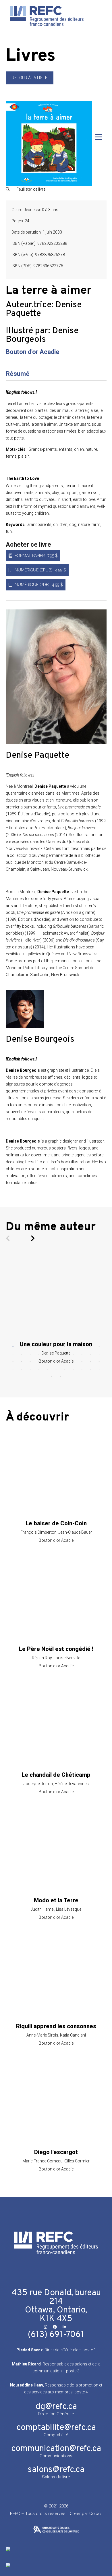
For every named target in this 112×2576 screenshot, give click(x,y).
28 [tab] (56, 1362)
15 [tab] (39, 1354)
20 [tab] (82, 1354)
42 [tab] (82, 1369)
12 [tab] (13, 1354)
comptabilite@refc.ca (56, 2428)
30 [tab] (73, 1362)
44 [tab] (99, 1369)
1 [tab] (13, 1347)
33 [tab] (99, 1362)
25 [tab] (30, 1362)
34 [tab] (13, 1369)
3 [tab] (30, 1347)
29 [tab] (65, 1362)
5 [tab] (47, 1347)
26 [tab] (39, 1362)
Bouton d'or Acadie (33, 352)
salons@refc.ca (56, 2470)
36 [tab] (30, 1369)
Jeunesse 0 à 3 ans (41, 210)
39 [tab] (56, 1369)
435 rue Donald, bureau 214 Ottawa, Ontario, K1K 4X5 (56, 2306)
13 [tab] (22, 1354)
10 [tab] (90, 1347)
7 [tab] (65, 1347)
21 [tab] (90, 1354)
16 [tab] (47, 1354)
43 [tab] (90, 1369)
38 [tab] (47, 1369)
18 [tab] (65, 1354)
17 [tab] (56, 1354)
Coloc (95, 2514)
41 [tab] (73, 1369)
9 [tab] (82, 1347)
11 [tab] (99, 1347)
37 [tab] (39, 1369)
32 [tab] (90, 1362)
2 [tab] (22, 1347)
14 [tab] (30, 1354)
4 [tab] (39, 1347)
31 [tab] (82, 1362)
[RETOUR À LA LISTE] (30, 83)
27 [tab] (47, 1362)
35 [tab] (22, 1369)
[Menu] (99, 137)
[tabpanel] (56, 1309)
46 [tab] (60, 1377)
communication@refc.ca (56, 2449)
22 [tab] (99, 1354)
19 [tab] (73, 1354)
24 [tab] (22, 1362)
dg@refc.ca (56, 2407)
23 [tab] (13, 1362)
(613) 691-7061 (56, 2335)
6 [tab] (56, 1347)
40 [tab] (65, 1369)
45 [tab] (52, 1377)
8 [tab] (73, 1347)
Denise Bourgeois (42, 335)
